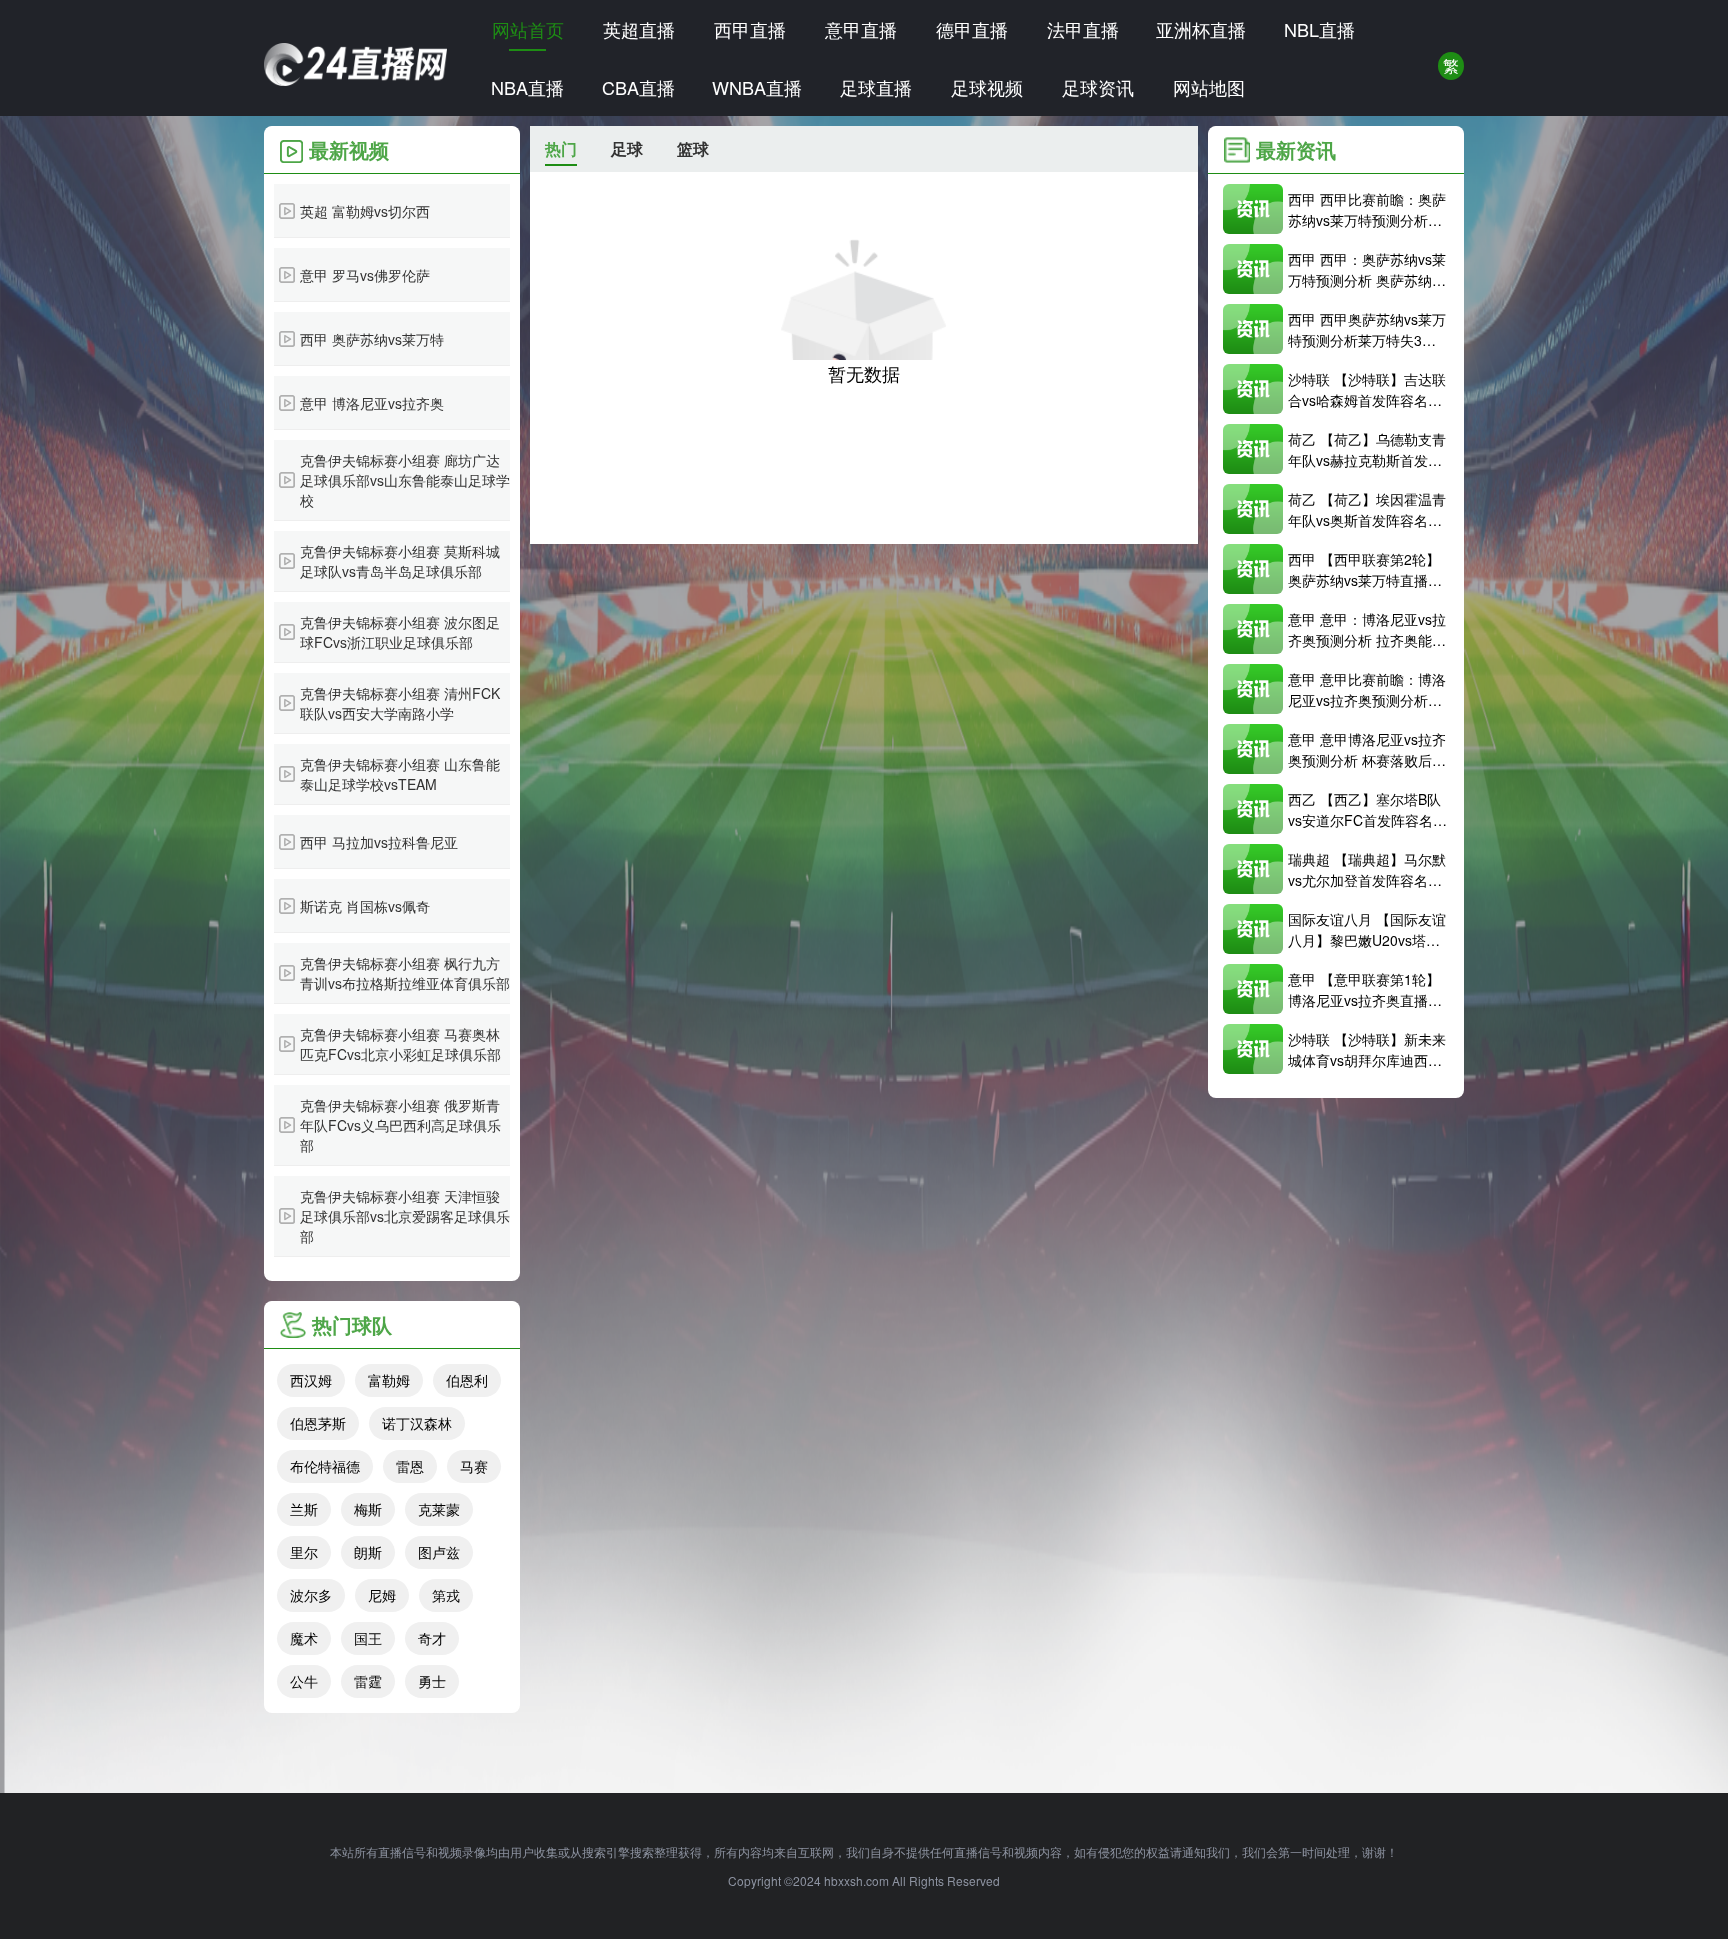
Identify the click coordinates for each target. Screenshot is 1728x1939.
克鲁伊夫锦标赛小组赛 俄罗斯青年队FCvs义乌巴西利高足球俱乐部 (400, 1125)
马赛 (474, 1466)
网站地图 (1209, 87)
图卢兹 (439, 1552)
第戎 (446, 1595)
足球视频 (987, 87)
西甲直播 (750, 29)
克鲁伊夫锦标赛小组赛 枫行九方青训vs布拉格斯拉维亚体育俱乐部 (405, 973)
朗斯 (368, 1552)
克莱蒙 (439, 1509)
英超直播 (639, 29)
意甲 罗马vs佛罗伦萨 (365, 275)
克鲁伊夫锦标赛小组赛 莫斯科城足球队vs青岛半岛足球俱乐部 (400, 561)
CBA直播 (638, 87)
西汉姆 (311, 1380)
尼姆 (382, 1595)
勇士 (432, 1681)
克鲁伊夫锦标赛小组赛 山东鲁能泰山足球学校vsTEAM (400, 774)
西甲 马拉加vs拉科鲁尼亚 (379, 842)
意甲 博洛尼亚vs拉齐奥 (372, 403)
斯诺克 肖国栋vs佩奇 (365, 906)
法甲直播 (1083, 29)
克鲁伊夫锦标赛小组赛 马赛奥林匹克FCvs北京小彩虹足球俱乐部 (400, 1044)
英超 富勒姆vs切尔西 (365, 211)
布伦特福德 (325, 1466)
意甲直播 (861, 29)
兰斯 (304, 1509)
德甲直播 (972, 29)
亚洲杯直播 (1201, 29)
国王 (368, 1638)
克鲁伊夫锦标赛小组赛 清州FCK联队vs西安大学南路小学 (400, 703)
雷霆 (368, 1681)
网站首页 (528, 29)
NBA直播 (527, 87)
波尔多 (311, 1595)
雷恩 (410, 1466)
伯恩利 (467, 1380)
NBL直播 (1319, 29)
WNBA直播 (757, 87)
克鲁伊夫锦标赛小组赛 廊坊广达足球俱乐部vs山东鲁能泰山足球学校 (405, 480)
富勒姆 (389, 1380)
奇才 (432, 1638)
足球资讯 (1098, 87)
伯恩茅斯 (318, 1423)
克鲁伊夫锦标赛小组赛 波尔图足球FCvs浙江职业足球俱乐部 (400, 632)
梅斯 (368, 1509)
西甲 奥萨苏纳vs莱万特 (372, 339)
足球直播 (876, 87)
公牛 (304, 1681)
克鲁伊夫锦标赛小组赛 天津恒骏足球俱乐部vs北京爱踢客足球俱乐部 (405, 1216)
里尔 (304, 1552)
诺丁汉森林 (417, 1423)
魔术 (304, 1638)
